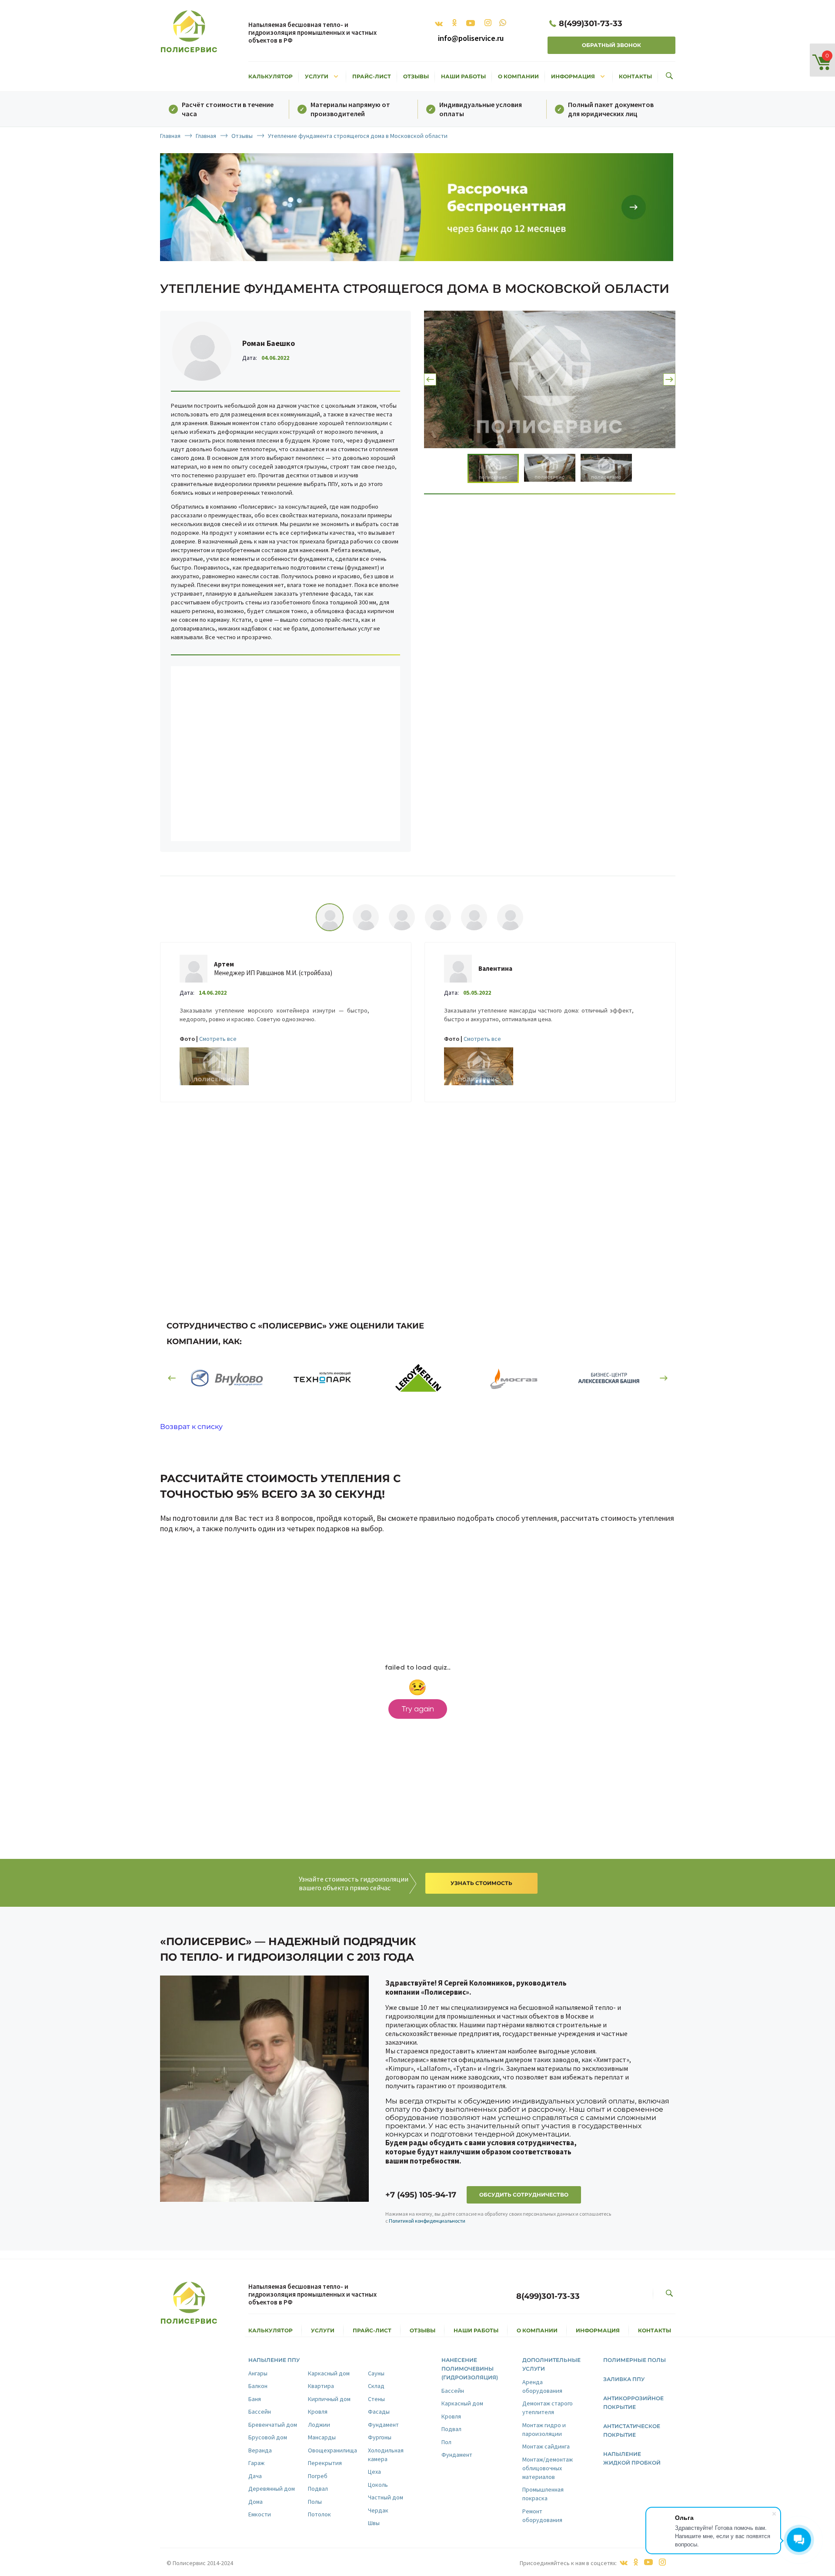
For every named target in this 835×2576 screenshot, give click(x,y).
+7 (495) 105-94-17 (421, 2195)
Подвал (318, 2489)
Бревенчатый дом (273, 2425)
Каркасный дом (329, 2373)
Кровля (318, 2412)
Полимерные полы (635, 2360)
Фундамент (383, 2425)
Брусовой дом (268, 2437)
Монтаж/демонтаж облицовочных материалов (548, 2468)
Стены (376, 2399)
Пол (446, 2442)
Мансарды (322, 2437)
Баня (255, 2399)
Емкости (260, 2514)
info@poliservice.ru (471, 38)
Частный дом (386, 2497)
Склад (376, 2386)
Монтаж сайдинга (546, 2446)
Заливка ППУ (624, 2379)
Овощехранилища (332, 2450)
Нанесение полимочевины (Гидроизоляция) (470, 2369)
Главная (170, 136)
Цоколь (378, 2485)
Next (669, 379)
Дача (255, 2476)
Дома (256, 2502)
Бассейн (260, 2412)
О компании (518, 76)
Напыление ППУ (274, 2360)
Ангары (258, 2373)
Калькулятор (271, 76)
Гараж (256, 2463)
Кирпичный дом (329, 2399)
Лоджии (319, 2425)
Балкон (258, 2386)
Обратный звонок (611, 45)
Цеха (374, 2472)
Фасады (379, 2412)
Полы (315, 2502)
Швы (374, 2523)
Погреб (318, 2476)
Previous (430, 379)
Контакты (635, 76)
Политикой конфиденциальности (427, 2221)
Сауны (376, 2373)
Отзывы (416, 76)
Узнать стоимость (481, 1883)
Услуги (322, 76)
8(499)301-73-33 (591, 23)
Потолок (319, 2514)
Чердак (378, 2510)
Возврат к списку (191, 1427)
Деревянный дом (272, 2489)
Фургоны (380, 2437)
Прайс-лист (372, 76)
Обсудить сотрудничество (524, 2195)
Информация (579, 76)
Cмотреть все (218, 1039)
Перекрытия (325, 2463)
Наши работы (463, 76)
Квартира (321, 2386)
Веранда (260, 2450)
